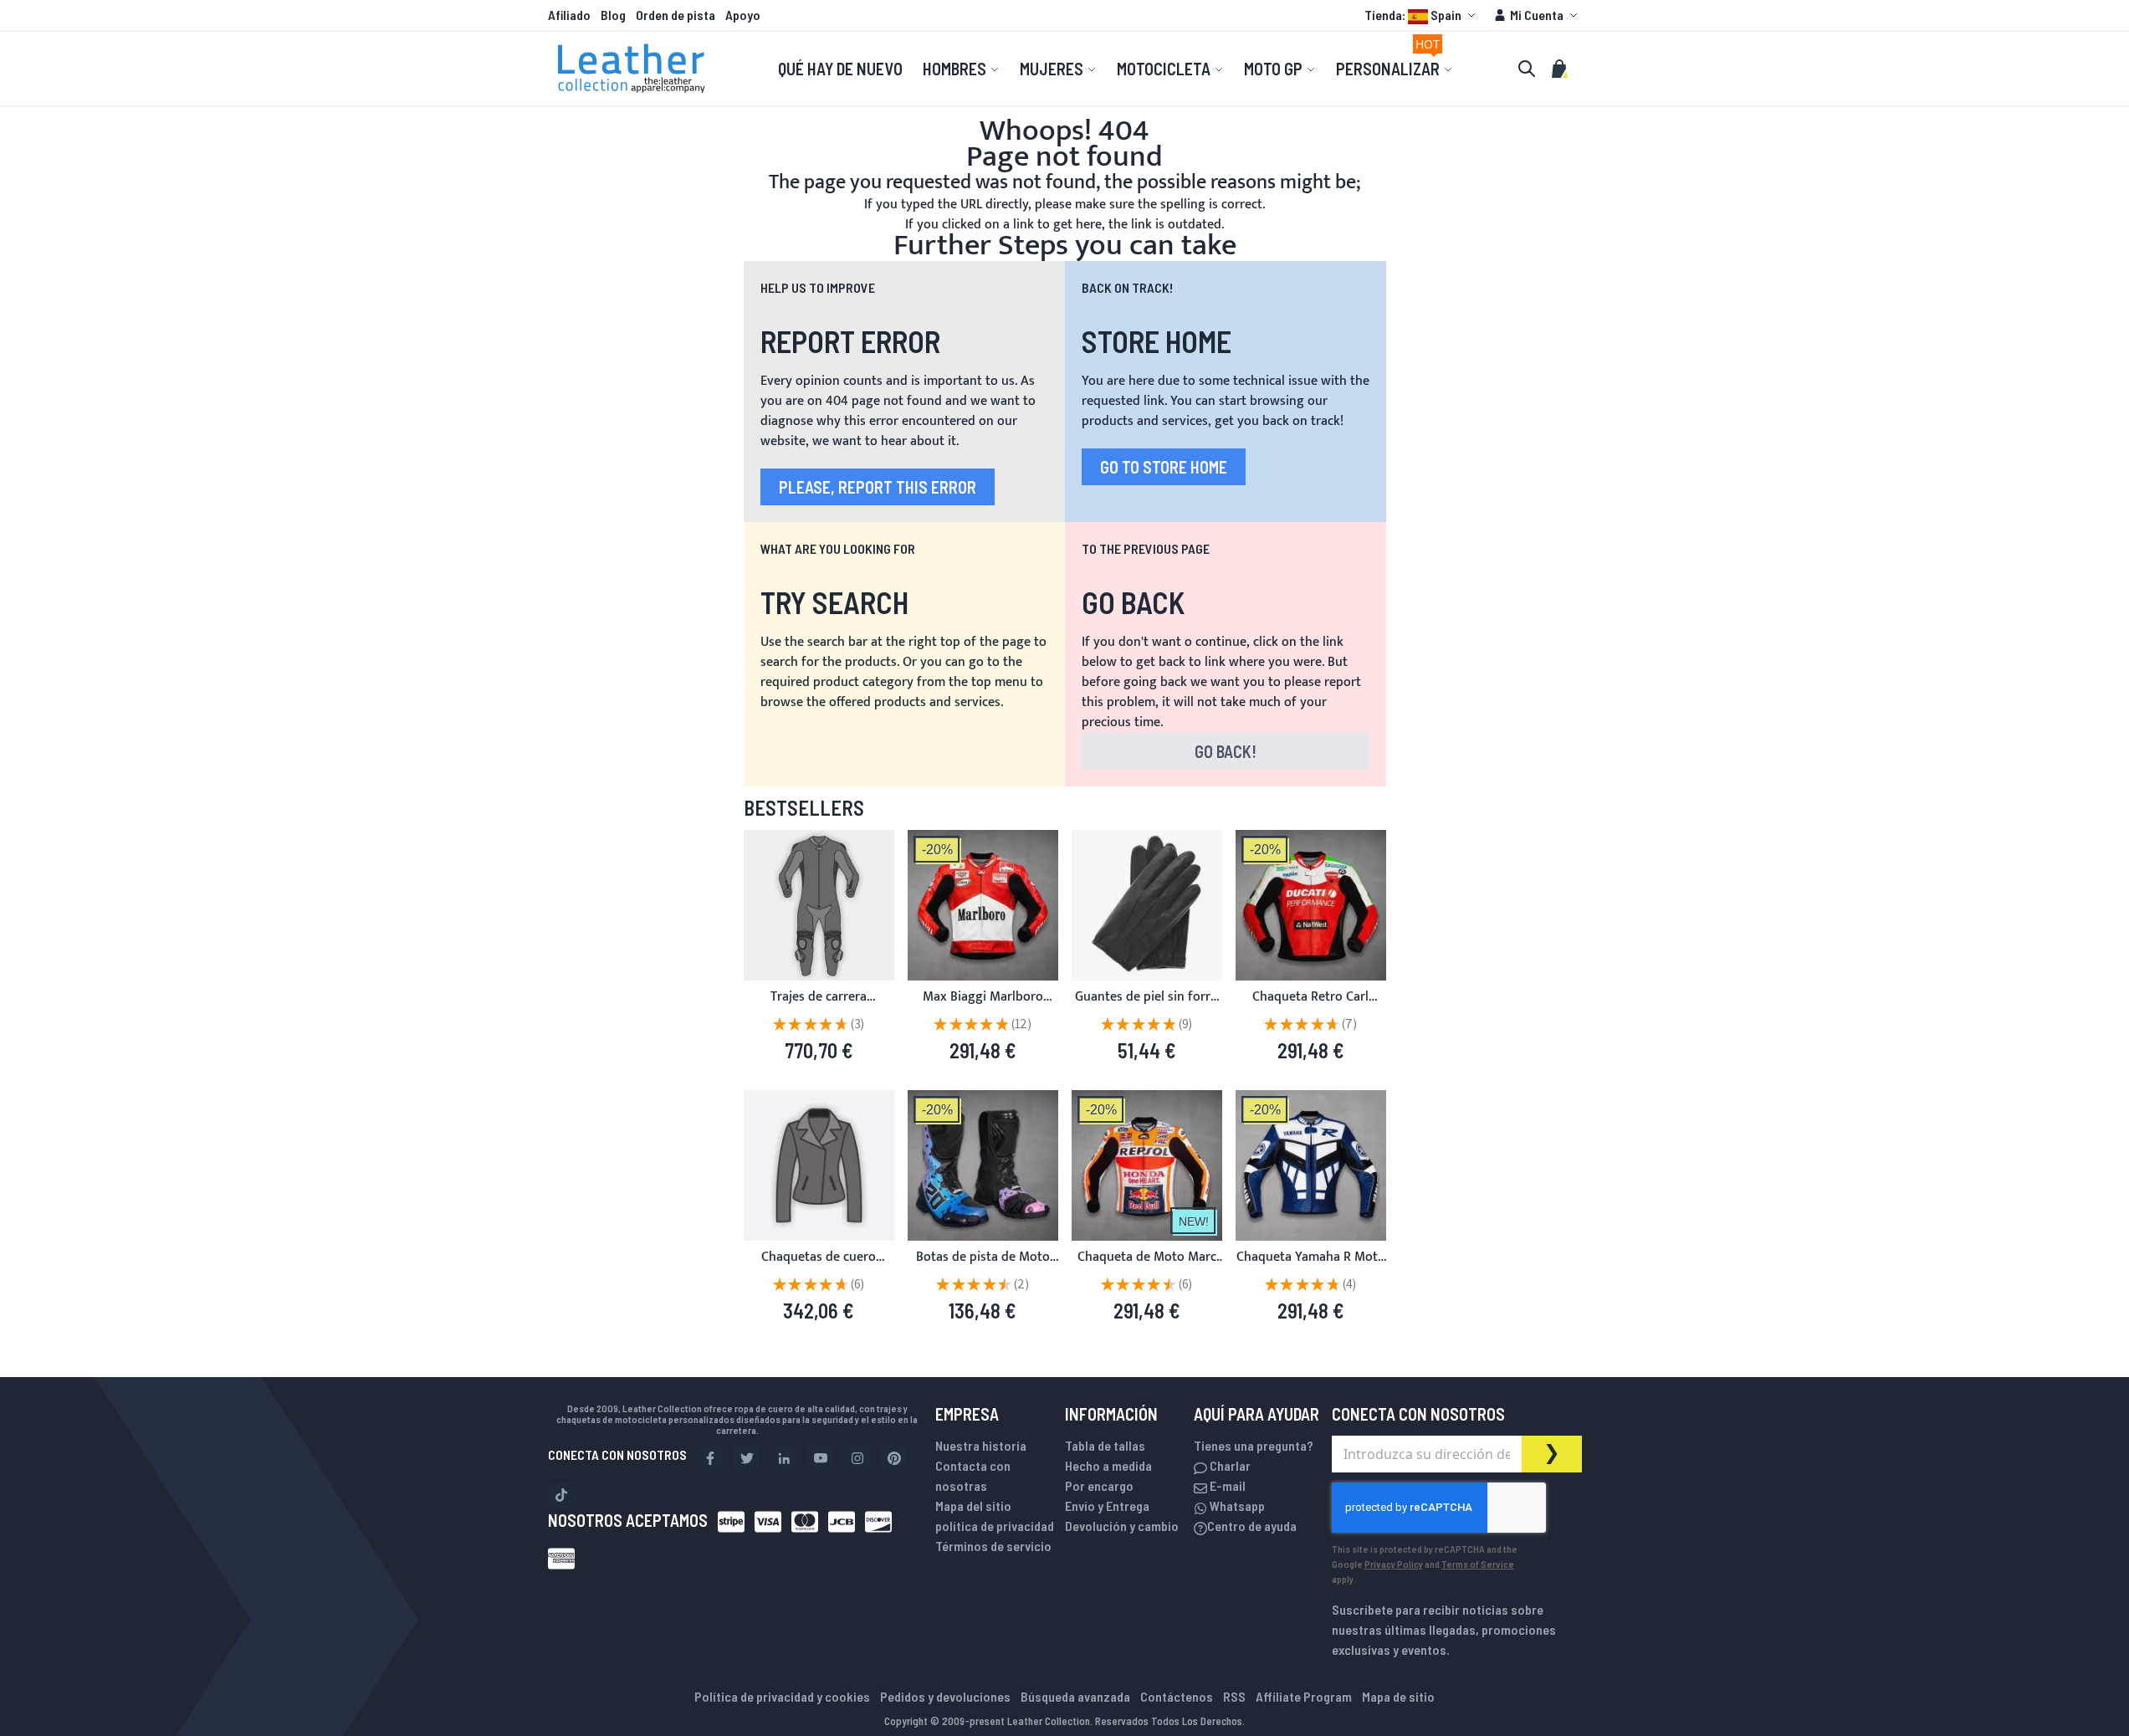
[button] (1422, 15)
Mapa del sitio (973, 1506)
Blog (613, 15)
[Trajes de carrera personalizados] (819, 905)
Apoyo (743, 15)
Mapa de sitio (1398, 1696)
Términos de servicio (993, 1546)
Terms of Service (1478, 1564)
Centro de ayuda (1252, 1526)
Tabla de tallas (1105, 1445)
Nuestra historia (981, 1445)
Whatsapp (1236, 1506)
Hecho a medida (1108, 1465)
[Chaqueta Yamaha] (983, 905)
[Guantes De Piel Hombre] (1147, 905)
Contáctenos (1177, 1696)
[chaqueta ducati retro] (1311, 905)
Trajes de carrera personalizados (819, 1007)
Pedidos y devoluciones (945, 1696)
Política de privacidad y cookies (782, 1696)
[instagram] (857, 1458)
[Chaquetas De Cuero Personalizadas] (819, 1165)
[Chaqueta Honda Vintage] (1147, 1165)
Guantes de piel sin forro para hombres (1146, 1007)
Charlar (1229, 1465)
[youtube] (821, 1458)
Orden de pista (676, 15)
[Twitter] (747, 1458)
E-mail (1226, 1485)
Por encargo (1099, 1485)
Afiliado (569, 15)
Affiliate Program (1304, 1696)
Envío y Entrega (1107, 1506)
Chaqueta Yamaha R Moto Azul (1311, 1267)
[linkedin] (784, 1458)
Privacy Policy (1394, 1564)
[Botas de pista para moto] (983, 1165)
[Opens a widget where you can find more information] (2055, 1707)
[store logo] (632, 69)
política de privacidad (995, 1526)
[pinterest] (894, 1458)
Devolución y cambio (1122, 1526)
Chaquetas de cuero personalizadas (819, 1267)
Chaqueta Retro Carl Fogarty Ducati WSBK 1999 (1311, 1007)
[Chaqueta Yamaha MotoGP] (1311, 1165)
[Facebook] (710, 1458)
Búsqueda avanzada (1075, 1696)
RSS (1234, 1696)
